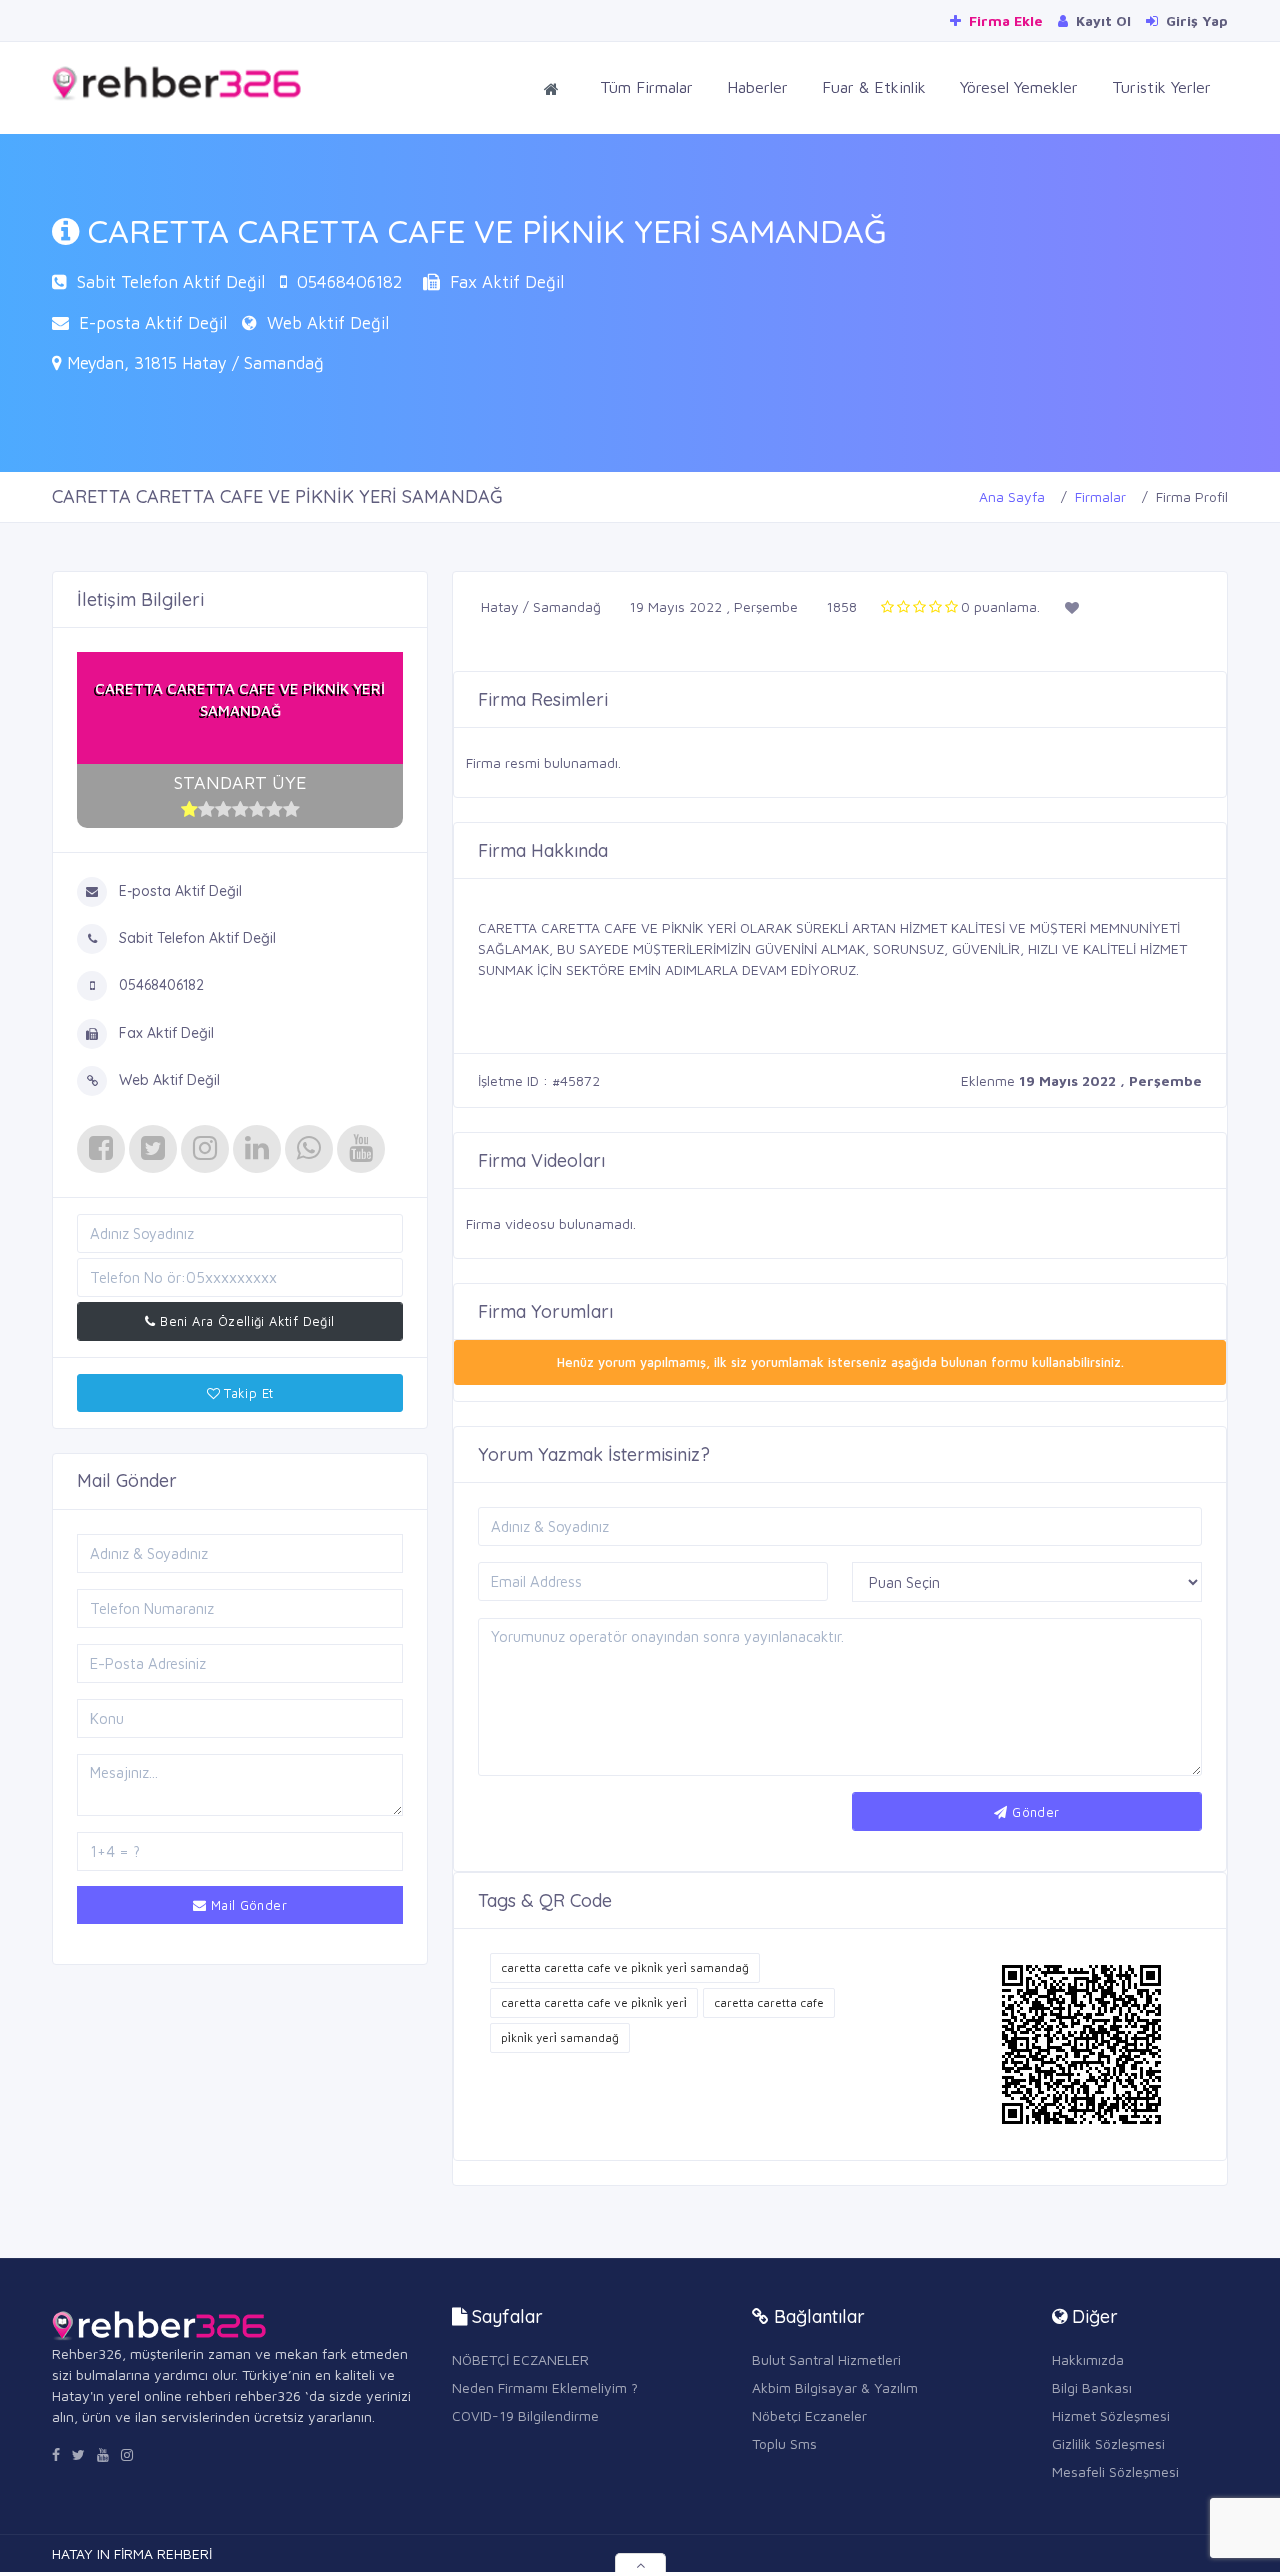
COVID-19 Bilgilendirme (525, 2415)
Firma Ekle (1004, 20)
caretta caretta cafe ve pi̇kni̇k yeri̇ (594, 2002)
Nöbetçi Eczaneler (809, 2415)
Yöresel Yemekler (1019, 87)
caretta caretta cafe (769, 2002)
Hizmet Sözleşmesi (1111, 2415)
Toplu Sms (784, 2443)
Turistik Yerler (1161, 87)
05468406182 (350, 282)
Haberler (757, 87)
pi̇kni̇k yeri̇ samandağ (560, 2037)
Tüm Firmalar (646, 87)
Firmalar (1100, 496)
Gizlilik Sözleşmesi (1108, 2443)
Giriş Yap (1195, 20)
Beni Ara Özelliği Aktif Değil (245, 1321)
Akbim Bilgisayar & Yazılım (835, 2387)
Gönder (1034, 1812)
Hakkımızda (1088, 2359)
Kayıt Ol (1101, 20)
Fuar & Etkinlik (874, 87)
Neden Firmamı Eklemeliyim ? (545, 2387)
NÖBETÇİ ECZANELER (520, 2359)
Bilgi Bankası (1092, 2387)
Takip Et (247, 1393)
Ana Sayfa (1012, 496)
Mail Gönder (246, 1905)
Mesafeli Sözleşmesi (1115, 2471)
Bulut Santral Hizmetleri (826, 2359)
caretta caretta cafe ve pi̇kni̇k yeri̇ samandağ (625, 1967)
